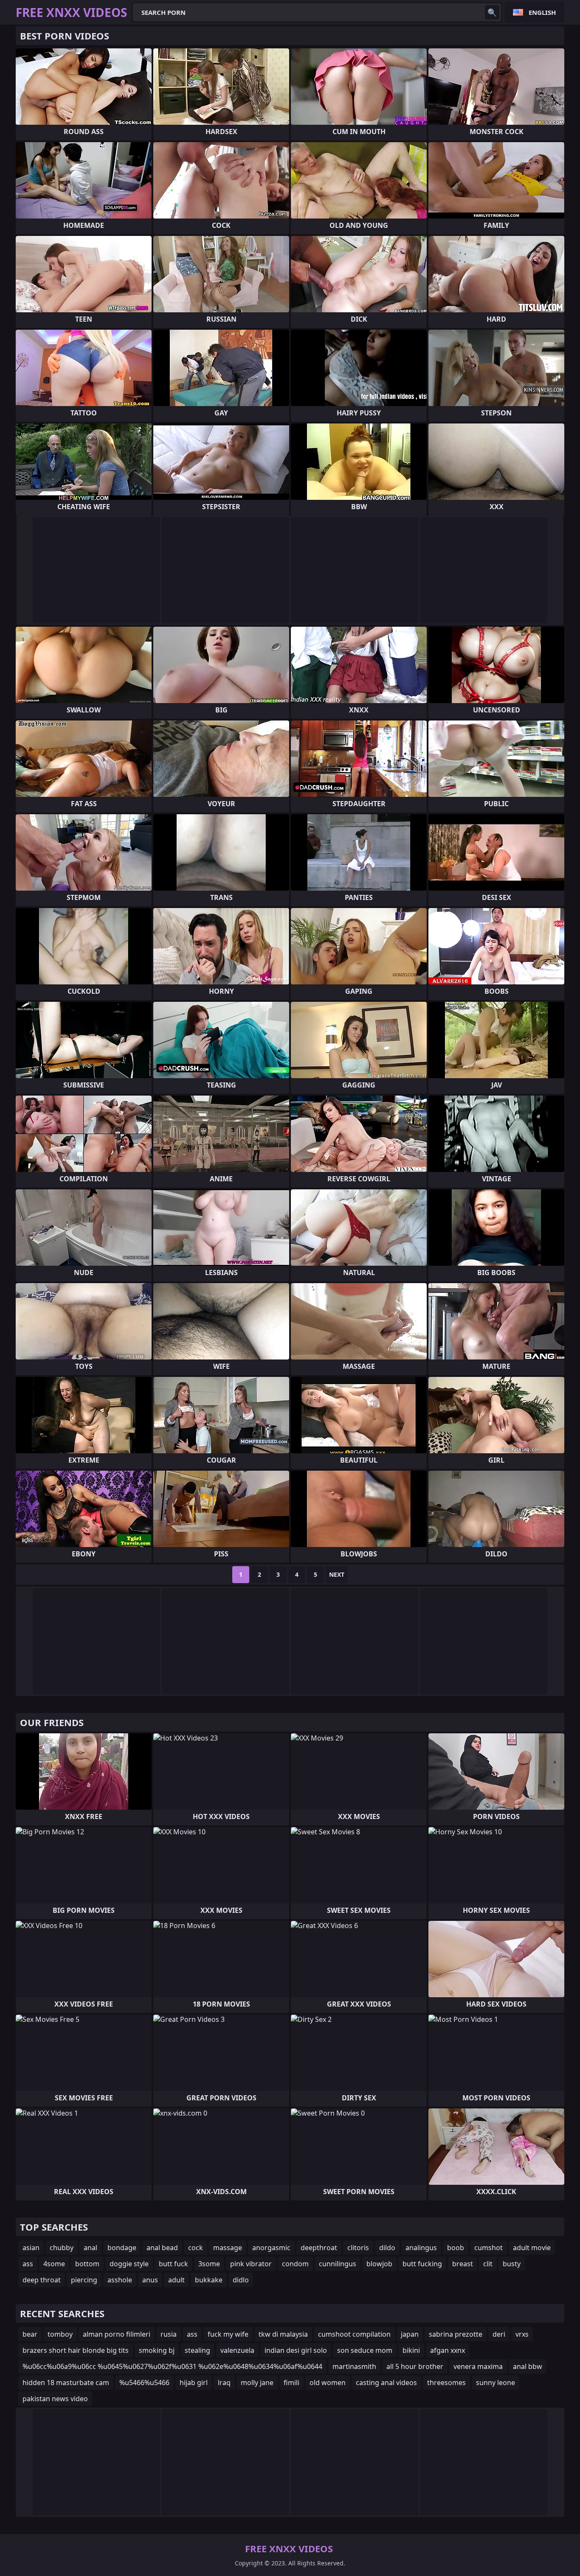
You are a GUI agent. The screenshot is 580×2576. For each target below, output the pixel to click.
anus (150, 2280)
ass (28, 2264)
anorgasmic (271, 2248)
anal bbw (528, 2366)
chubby (62, 2248)
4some (54, 2264)
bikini (411, 2350)
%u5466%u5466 (144, 2383)
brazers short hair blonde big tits (76, 2350)
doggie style (129, 2264)
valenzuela (237, 2350)
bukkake (209, 2280)
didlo (241, 2280)
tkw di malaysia (283, 2334)
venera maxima (478, 2366)
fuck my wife (228, 2334)
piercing (84, 2280)
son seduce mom (365, 2350)
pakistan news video (55, 2399)
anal (90, 2248)
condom (295, 2264)
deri (499, 2334)
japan (410, 2334)
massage (228, 2248)
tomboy (60, 2334)
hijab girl (194, 2383)
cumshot (488, 2248)
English (542, 12)
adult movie (532, 2248)
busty (512, 2264)
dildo (387, 2248)
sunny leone (496, 2383)
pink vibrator (251, 2264)
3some (209, 2264)
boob (456, 2248)
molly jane (257, 2383)
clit (488, 2264)
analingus (421, 2248)
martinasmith (354, 2366)
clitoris (358, 2248)
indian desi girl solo (296, 2350)
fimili (291, 2383)
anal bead (162, 2248)
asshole (120, 2280)
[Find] (492, 12)
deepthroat (319, 2248)
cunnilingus (338, 2264)
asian (31, 2248)
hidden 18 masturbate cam (66, 2383)
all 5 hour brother (415, 2366)
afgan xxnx (448, 2350)
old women (328, 2383)
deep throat (42, 2280)
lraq (224, 2383)
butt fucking (422, 2264)
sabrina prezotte (456, 2334)
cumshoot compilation (354, 2334)
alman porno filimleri (117, 2334)
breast (463, 2264)
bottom (87, 2264)
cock (196, 2248)
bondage (122, 2248)
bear (30, 2334)
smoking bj (157, 2350)
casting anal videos (386, 2383)
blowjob (379, 2264)
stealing (197, 2350)
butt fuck (173, 2264)
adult (176, 2280)
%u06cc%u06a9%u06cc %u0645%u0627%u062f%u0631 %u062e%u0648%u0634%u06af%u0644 (172, 2366)
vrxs (522, 2334)
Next (337, 1574)
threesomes (446, 2383)
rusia (169, 2334)
